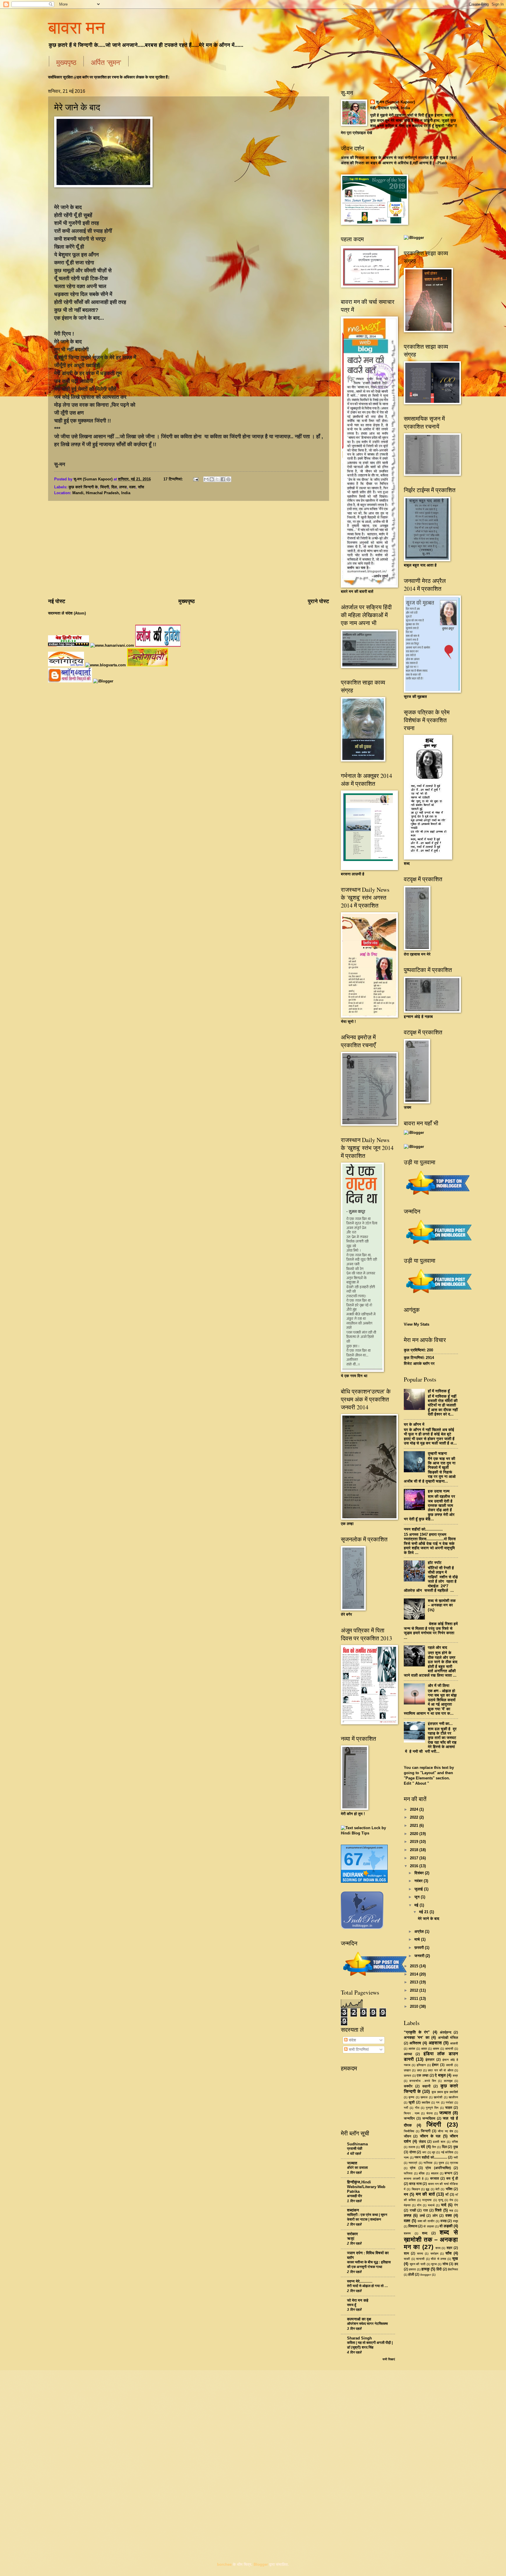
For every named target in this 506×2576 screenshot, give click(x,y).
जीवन (407, 2136)
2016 (415, 1866)
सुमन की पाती (418, 2264)
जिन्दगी (426, 2131)
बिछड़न (416, 2189)
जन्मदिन (409, 2118)
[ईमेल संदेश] (195, 479)
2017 (415, 1858)
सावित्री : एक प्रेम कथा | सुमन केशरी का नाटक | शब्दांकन (367, 2217)
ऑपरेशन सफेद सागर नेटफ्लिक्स (367, 2324)
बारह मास (415, 2184)
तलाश (412, 2147)
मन (406, 2194)
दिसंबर (420, 1873)
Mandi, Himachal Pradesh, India (101, 493)
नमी (456, 2157)
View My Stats (417, 1324)
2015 (415, 1966)
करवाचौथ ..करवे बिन (423, 2081)
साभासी (420, 2259)
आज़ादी (454, 2043)
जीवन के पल (430, 2136)
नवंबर (419, 1881)
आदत (424, 2049)
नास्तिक (428, 2163)
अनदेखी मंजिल (448, 2038)
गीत (417, 2108)
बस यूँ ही (452, 2178)
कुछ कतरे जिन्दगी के (83, 487)
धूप (434, 2152)
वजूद (455, 2221)
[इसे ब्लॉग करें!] (212, 479)
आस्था (408, 2054)
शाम (406, 2253)
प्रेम (413, 2168)
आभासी (449, 2049)
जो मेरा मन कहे (358, 2300)
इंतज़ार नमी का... (440, 1724)
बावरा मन (76, 27)
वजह (443, 2221)
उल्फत (407, 2076)
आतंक (412, 2049)
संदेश (352, 2040)
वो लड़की (446, 2226)
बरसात (435, 2178)
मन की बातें (425, 2194)
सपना (420, 2254)
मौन (419, 2205)
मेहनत (407, 2205)
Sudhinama (357, 2144)
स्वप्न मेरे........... (360, 2281)
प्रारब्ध (454, 2163)
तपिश (455, 2142)
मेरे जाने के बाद (77, 107)
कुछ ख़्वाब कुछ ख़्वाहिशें (445, 2092)
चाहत (449, 2108)
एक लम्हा (423, 2075)
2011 (415, 1999)
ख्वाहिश (426, 2102)
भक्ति (449, 2189)
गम (438, 2102)
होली (411, 2274)
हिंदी (439, 2269)
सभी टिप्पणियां (358, 2049)
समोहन (434, 2254)
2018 (415, 1850)
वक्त (449, 2215)
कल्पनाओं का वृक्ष (359, 2319)
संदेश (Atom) (76, 613)
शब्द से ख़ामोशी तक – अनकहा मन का (431, 2239)
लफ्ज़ (123, 487)
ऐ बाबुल (440, 2075)
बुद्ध (428, 2189)
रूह (451, 2210)
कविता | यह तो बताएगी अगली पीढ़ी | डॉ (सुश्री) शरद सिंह (370, 2345)
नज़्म (406, 2157)
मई (417, 1905)
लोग (435, 2216)
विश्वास (413, 2226)
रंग (456, 2205)
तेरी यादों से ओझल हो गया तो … (367, 2286)
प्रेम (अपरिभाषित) (438, 2168)
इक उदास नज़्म (439, 1491)
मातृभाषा (427, 2200)
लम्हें (422, 2216)
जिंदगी (105, 487)
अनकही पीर (355, 2196)
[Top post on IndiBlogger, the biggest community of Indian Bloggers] (375, 1977)
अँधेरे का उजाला (357, 2168)
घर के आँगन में (414, 1424)
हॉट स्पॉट (435, 1563)
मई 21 (424, 1912)
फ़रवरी (420, 1948)
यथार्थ (431, 2205)
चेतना (430, 2113)
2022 (415, 1817)
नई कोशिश (447, 2152)
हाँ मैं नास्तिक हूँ (439, 1391)
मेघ (451, 2200)
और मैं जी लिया (439, 1686)
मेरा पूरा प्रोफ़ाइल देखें (357, 133)
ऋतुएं (351, 2238)
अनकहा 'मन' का (417, 2037)
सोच (445, 2264)
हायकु (425, 2269)
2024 (415, 1809)
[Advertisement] (189, 550)
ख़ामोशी (438, 2097)
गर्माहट (449, 2102)
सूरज (434, 2264)
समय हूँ (352, 2305)
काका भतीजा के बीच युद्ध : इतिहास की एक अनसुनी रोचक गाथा (369, 2265)
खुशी (412, 2102)
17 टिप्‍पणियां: (174, 479)
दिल (114, 487)
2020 (415, 1834)
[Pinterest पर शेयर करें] (228, 479)
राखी (413, 2210)
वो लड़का (429, 2226)
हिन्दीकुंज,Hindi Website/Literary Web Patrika (366, 2187)
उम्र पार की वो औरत (440, 2070)
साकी (407, 2259)
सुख (455, 2259)
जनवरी (420, 1956)
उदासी (449, 2065)
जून (418, 1897)
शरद (438, 2248)
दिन (434, 2147)
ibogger (426, 2275)
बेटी (437, 2189)
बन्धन (448, 2173)
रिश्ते (438, 2210)
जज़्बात (445, 2113)
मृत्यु (441, 2200)
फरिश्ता (408, 2173)
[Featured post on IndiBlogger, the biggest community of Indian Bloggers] (438, 1245)
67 (353, 1859)
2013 (415, 1982)
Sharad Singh (359, 2338)
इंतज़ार (430, 2060)
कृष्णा (411, 2097)
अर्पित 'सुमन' (106, 62)
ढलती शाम (439, 2142)
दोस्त (413, 2152)
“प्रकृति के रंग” (417, 2032)
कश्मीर (408, 2086)
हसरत (412, 2269)
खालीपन (453, 2097)
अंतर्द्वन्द (446, 2032)
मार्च (418, 1939)
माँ (447, 2195)
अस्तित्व (415, 2043)
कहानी (426, 2086)
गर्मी (406, 2108)
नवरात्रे (413, 2163)
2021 (415, 1826)
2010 (415, 2006)
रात (425, 2210)
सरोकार (352, 2234)
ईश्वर (435, 2065)
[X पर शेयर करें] (217, 479)
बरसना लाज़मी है (414, 2179)
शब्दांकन (353, 2210)
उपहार (407, 2070)
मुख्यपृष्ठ (66, 62)
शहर (449, 2248)
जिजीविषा (409, 2131)
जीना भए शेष (445, 2131)
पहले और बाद (437, 1648)
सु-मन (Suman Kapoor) (395, 102)
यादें (444, 2205)
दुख (456, 2147)
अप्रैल (420, 1931)
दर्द (423, 2147)
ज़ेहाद (422, 2142)
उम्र (419, 2070)
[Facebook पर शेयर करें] (223, 479)
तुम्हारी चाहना (437, 1453)
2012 (415, 1990)
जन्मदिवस (429, 2118)
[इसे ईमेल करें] (206, 479)
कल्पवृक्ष (448, 2081)
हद (456, 2264)
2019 (415, 1842)
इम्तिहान (421, 2065)
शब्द (425, 2233)
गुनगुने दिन (432, 2108)
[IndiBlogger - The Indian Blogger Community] (362, 1928)
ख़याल (424, 2097)
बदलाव (435, 2173)
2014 (415, 1974)
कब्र (455, 2076)
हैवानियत (453, 2269)
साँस (141, 487)
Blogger (261, 2564)
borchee (224, 2564)
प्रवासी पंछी (355, 2149)
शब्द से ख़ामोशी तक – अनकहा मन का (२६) (442, 1605)
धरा (424, 2152)
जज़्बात (352, 2163)
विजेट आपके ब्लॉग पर (419, 1364)
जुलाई (419, 1889)
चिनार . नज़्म (412, 2113)
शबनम (407, 2233)
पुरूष (441, 2163)
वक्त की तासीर (426, 2221)
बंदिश (422, 2173)
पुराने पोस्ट (318, 601)
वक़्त (132, 487)
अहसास (435, 2043)
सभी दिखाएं (389, 2359)
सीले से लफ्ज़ (438, 2259)
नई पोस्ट (57, 601)
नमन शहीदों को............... (423, 1529)
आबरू (436, 2049)
